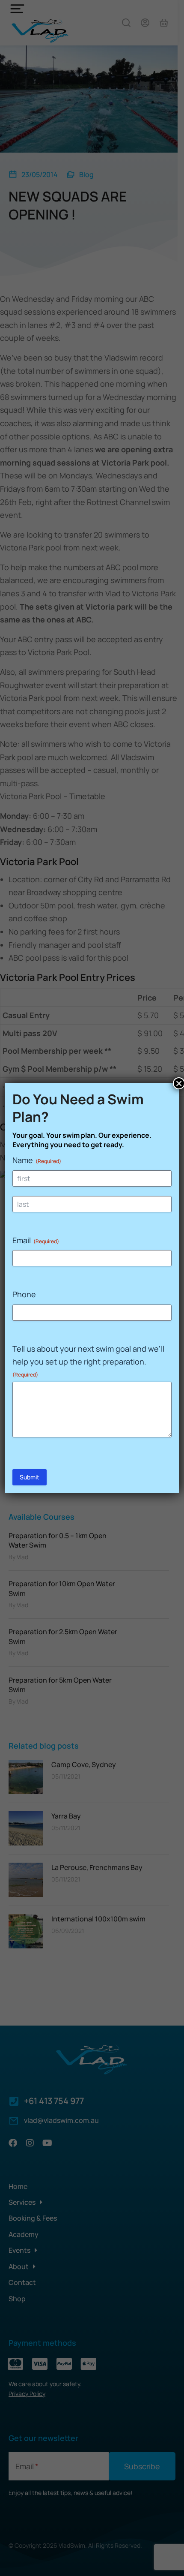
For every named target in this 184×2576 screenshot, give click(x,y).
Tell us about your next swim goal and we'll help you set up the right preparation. (88, 1361)
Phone (24, 1294)
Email (36, 1240)
